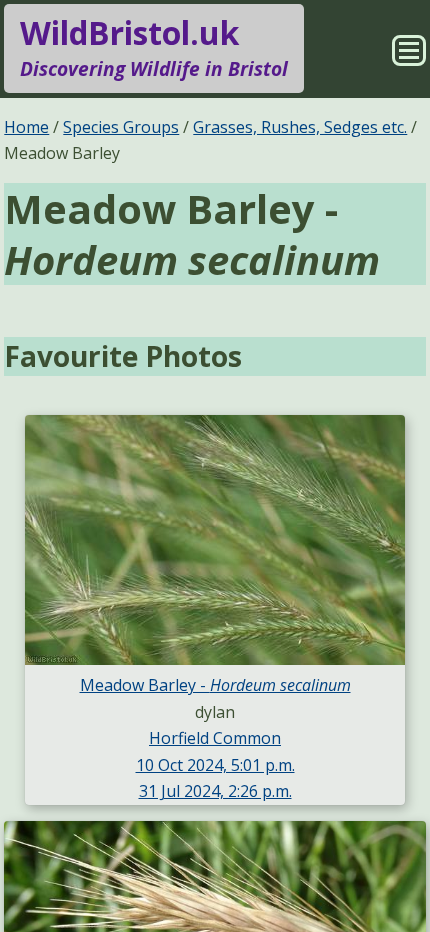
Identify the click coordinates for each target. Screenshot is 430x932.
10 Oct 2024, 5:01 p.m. (215, 765)
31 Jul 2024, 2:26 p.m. (215, 791)
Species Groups (121, 127)
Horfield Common (215, 738)
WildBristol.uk (154, 46)
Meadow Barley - (215, 685)
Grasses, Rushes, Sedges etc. (300, 127)
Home (26, 127)
